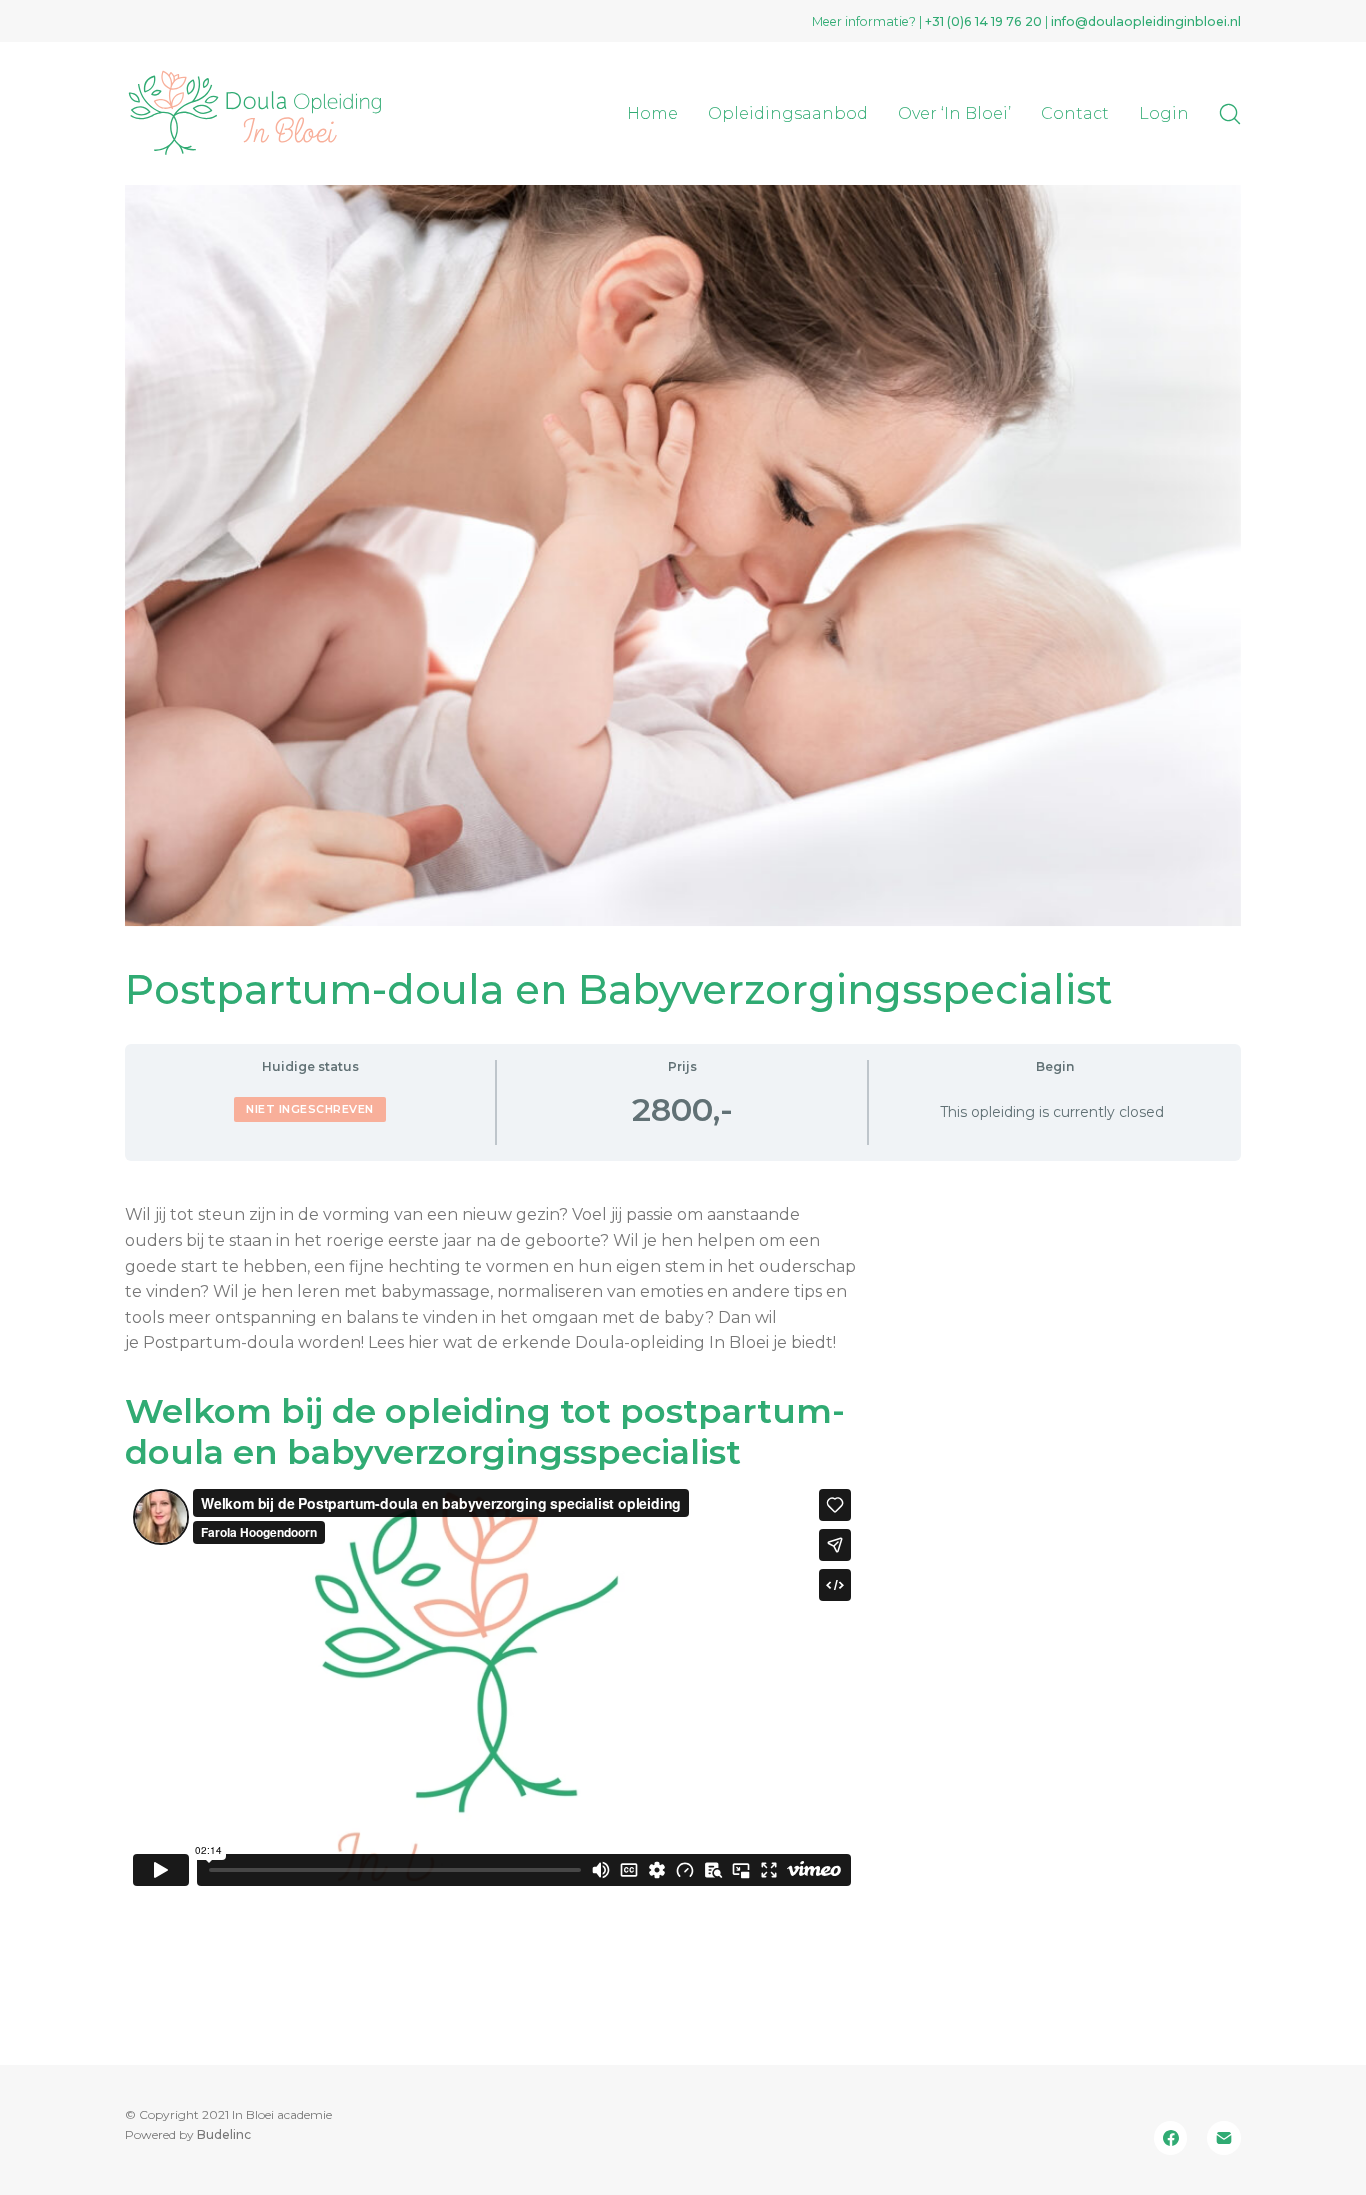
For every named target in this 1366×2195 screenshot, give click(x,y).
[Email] (1224, 2138)
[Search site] (1230, 114)
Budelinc (224, 2134)
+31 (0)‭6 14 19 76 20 (983, 21)
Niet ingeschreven (310, 1109)
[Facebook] (1171, 2138)
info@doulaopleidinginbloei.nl (1146, 21)
